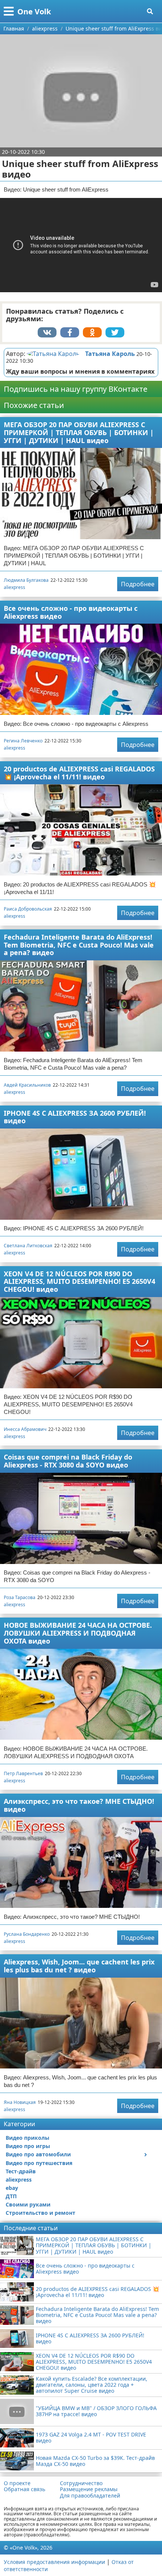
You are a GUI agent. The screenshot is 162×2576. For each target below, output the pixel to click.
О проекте (17, 2483)
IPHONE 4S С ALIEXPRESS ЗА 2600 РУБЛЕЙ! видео (75, 1117)
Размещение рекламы (89, 2489)
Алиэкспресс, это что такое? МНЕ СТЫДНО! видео (79, 1805)
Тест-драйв (21, 2171)
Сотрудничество (81, 2483)
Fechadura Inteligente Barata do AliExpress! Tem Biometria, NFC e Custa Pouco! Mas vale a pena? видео (79, 945)
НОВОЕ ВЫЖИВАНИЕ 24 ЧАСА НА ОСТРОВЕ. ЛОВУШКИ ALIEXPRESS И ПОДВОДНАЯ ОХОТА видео (78, 1633)
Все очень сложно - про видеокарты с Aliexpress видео (71, 612)
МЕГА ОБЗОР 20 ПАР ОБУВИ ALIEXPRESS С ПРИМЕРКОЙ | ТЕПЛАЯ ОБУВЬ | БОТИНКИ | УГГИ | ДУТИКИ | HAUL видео (79, 432)
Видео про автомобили (38, 2154)
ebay (12, 2188)
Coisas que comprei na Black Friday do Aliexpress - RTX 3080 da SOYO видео (68, 1461)
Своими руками (28, 2204)
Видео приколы (28, 2138)
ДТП (11, 2196)
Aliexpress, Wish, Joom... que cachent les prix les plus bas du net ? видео (79, 1966)
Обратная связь (24, 2489)
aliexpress (15, 587)
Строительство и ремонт (40, 2213)
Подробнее (138, 584)
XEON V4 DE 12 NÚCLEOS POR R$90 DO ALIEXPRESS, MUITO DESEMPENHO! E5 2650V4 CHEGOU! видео (79, 1281)
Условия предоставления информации (54, 2562)
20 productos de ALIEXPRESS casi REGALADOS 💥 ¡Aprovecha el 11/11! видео (79, 773)
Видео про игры (28, 2146)
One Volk (34, 11)
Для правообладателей (90, 2496)
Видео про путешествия (39, 2163)
